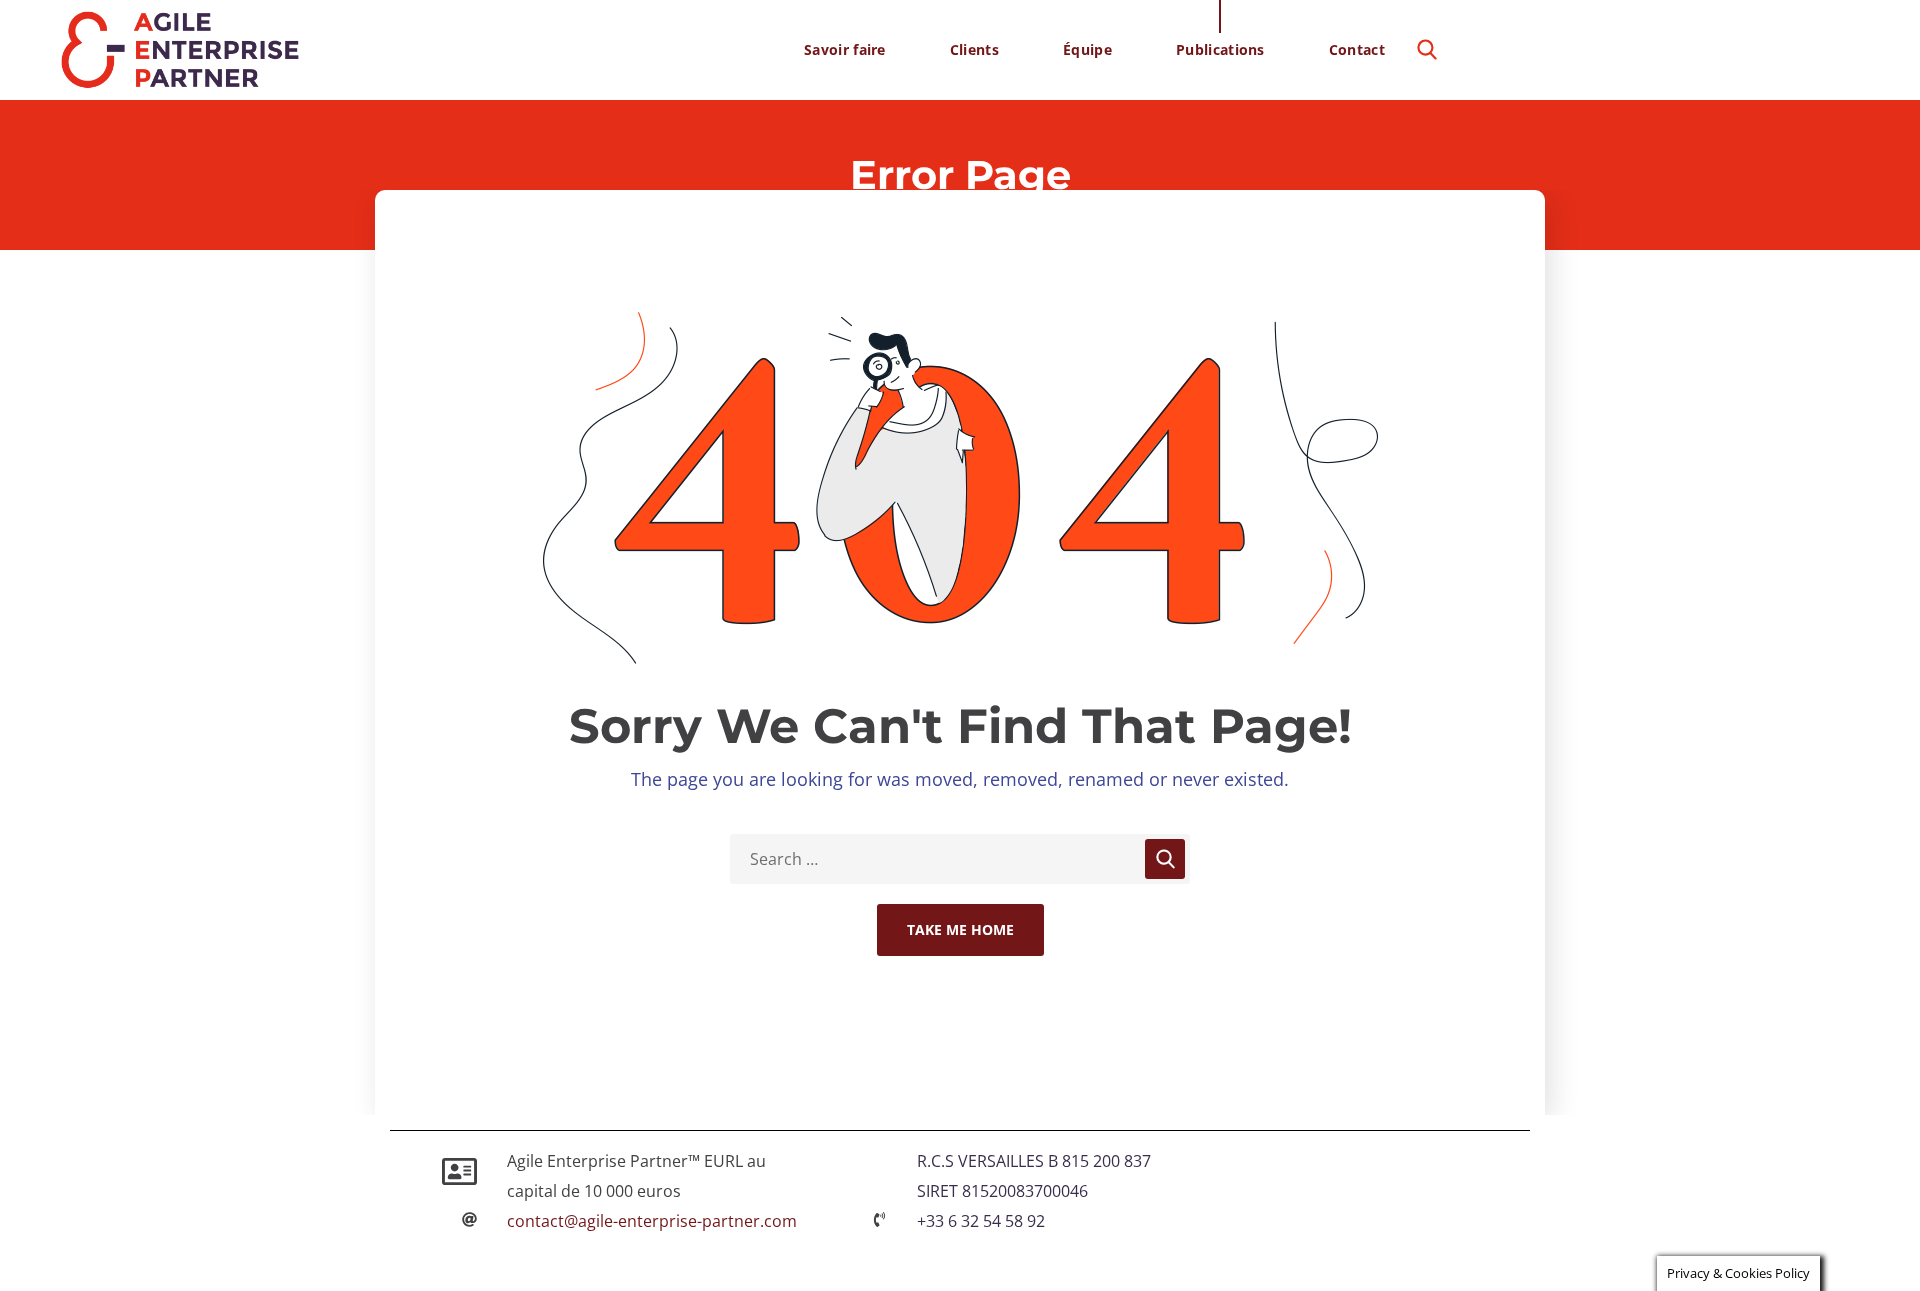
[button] (1427, 50)
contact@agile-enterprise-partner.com (652, 1221)
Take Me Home (960, 929)
